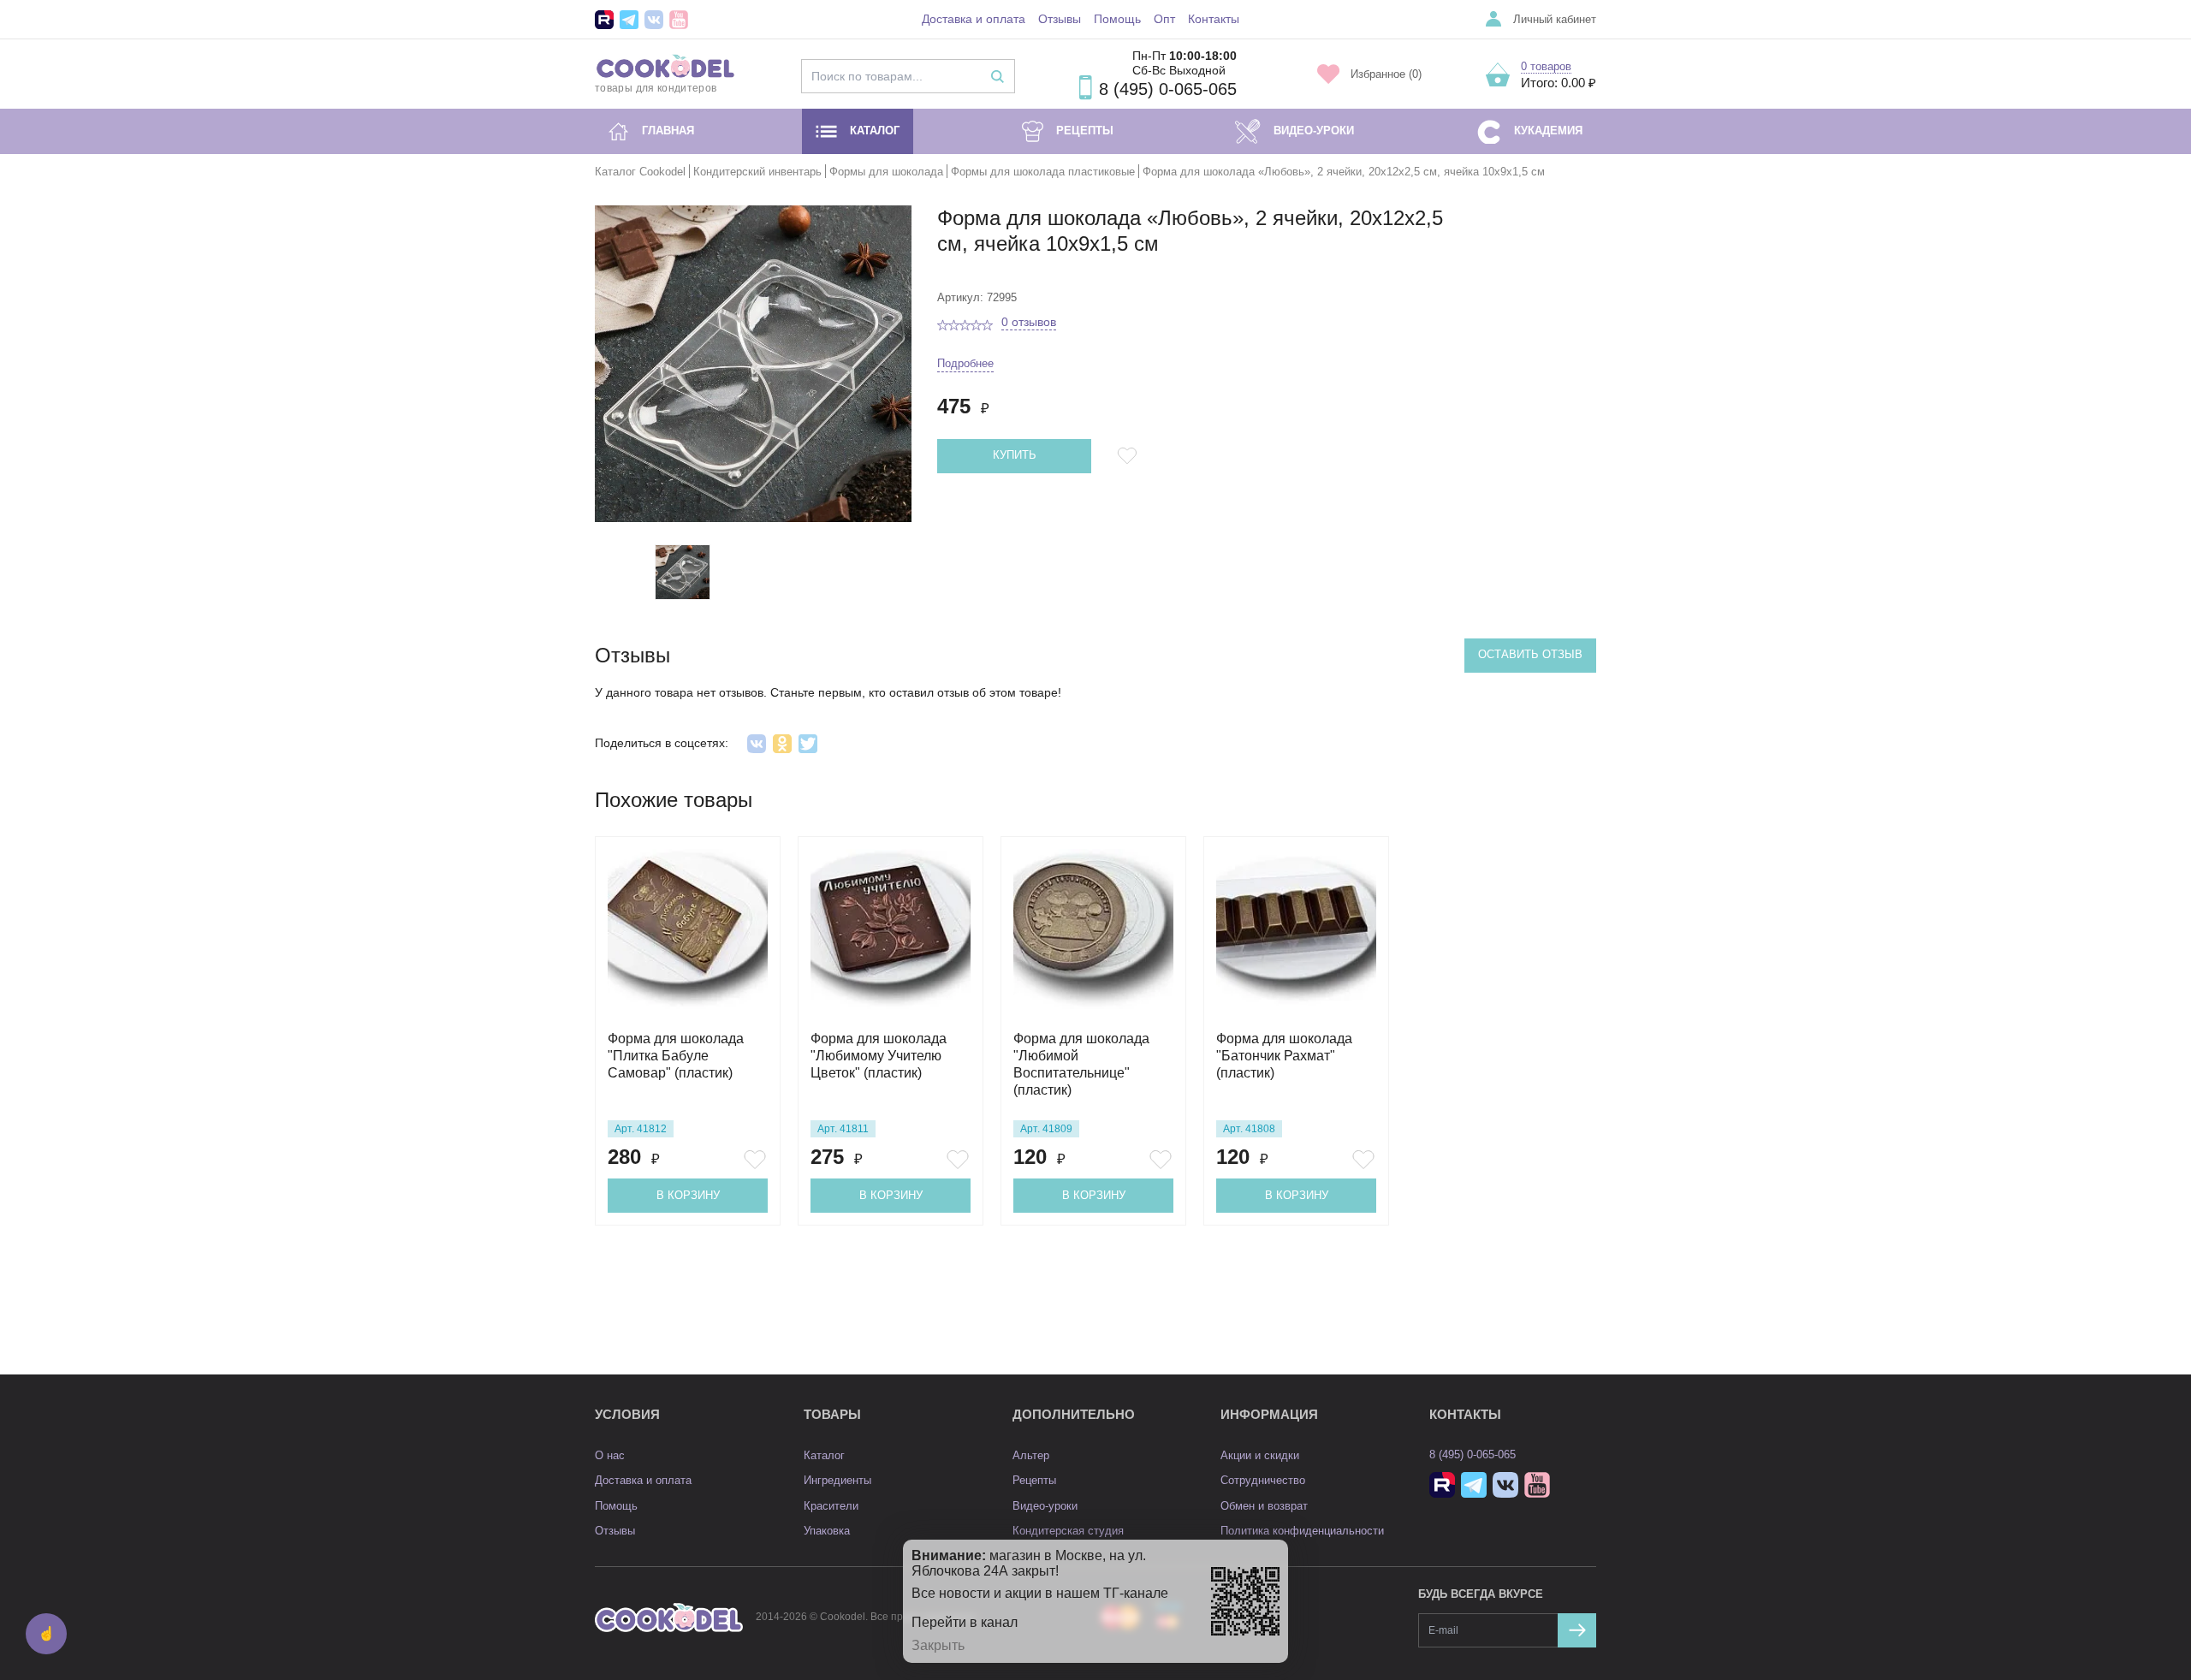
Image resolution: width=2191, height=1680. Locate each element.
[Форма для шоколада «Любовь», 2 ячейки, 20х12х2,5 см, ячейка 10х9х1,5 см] (683, 572)
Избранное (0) (1386, 74)
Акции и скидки (1260, 1455)
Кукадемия (1548, 131)
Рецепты (1085, 131)
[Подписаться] (1577, 1630)
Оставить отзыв (1530, 654)
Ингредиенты (837, 1480)
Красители (831, 1506)
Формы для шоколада (886, 172)
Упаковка (827, 1531)
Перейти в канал (965, 1622)
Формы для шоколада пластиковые (1043, 172)
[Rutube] (604, 20)
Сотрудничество (1263, 1480)
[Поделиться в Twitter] (808, 744)
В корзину (688, 1195)
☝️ (46, 1633)
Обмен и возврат (1264, 1506)
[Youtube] (679, 20)
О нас (610, 1455)
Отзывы (1060, 19)
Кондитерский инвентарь (757, 172)
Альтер (1031, 1455)
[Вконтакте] (654, 20)
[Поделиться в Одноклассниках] (782, 744)
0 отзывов (1029, 322)
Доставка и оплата (974, 19)
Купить (1015, 455)
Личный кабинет (1555, 19)
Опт (1164, 19)
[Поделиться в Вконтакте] (757, 744)
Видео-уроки (1314, 131)
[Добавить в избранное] (1130, 456)
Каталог (875, 131)
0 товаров (1546, 66)
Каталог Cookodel (640, 172)
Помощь (1117, 19)
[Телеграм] (629, 20)
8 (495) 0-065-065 (1168, 89)
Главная (668, 131)
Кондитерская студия (1068, 1531)
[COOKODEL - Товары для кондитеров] (669, 1617)
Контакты (1214, 19)
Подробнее (965, 363)
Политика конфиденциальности (1302, 1531)
